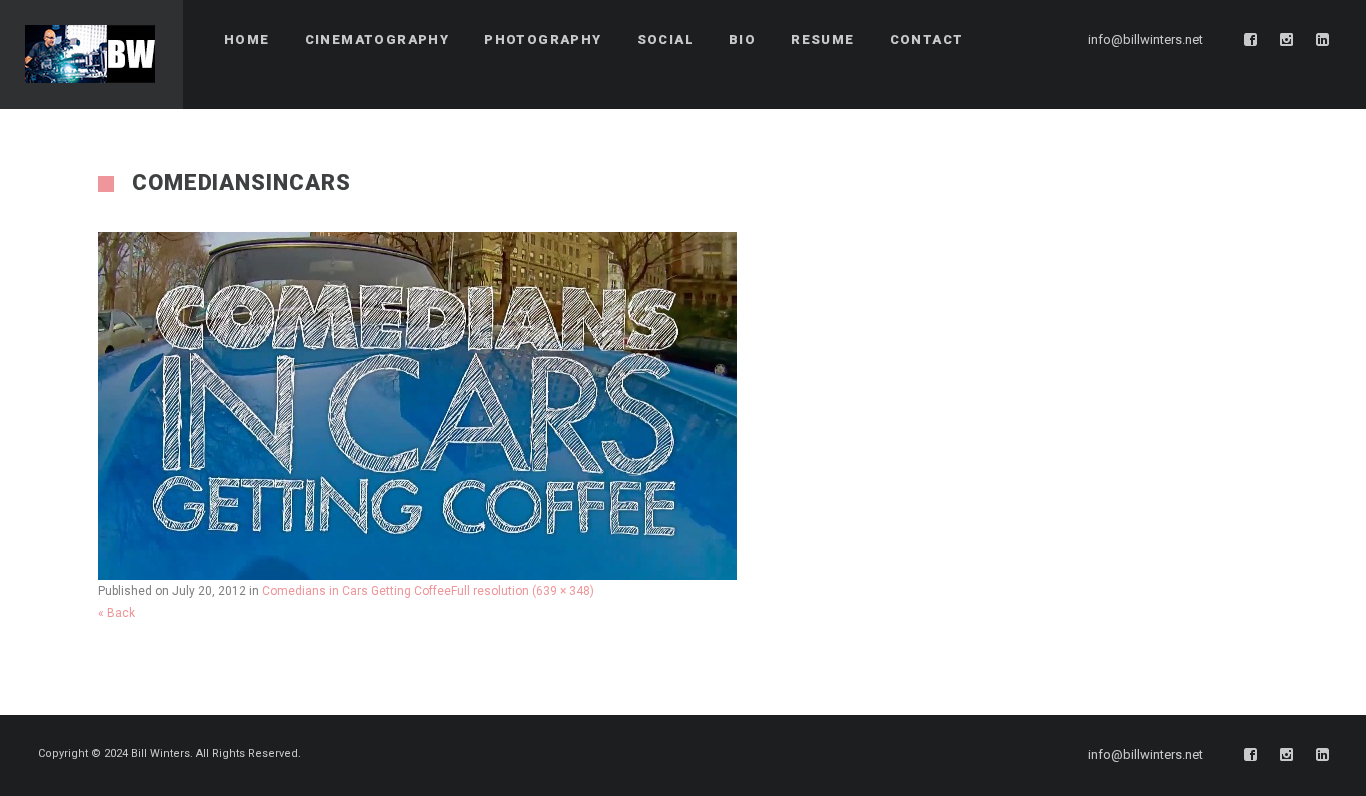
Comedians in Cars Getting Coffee (356, 591)
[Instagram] (1287, 40)
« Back (116, 613)
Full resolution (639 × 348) (522, 591)
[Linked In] (1323, 40)
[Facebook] (1251, 40)
